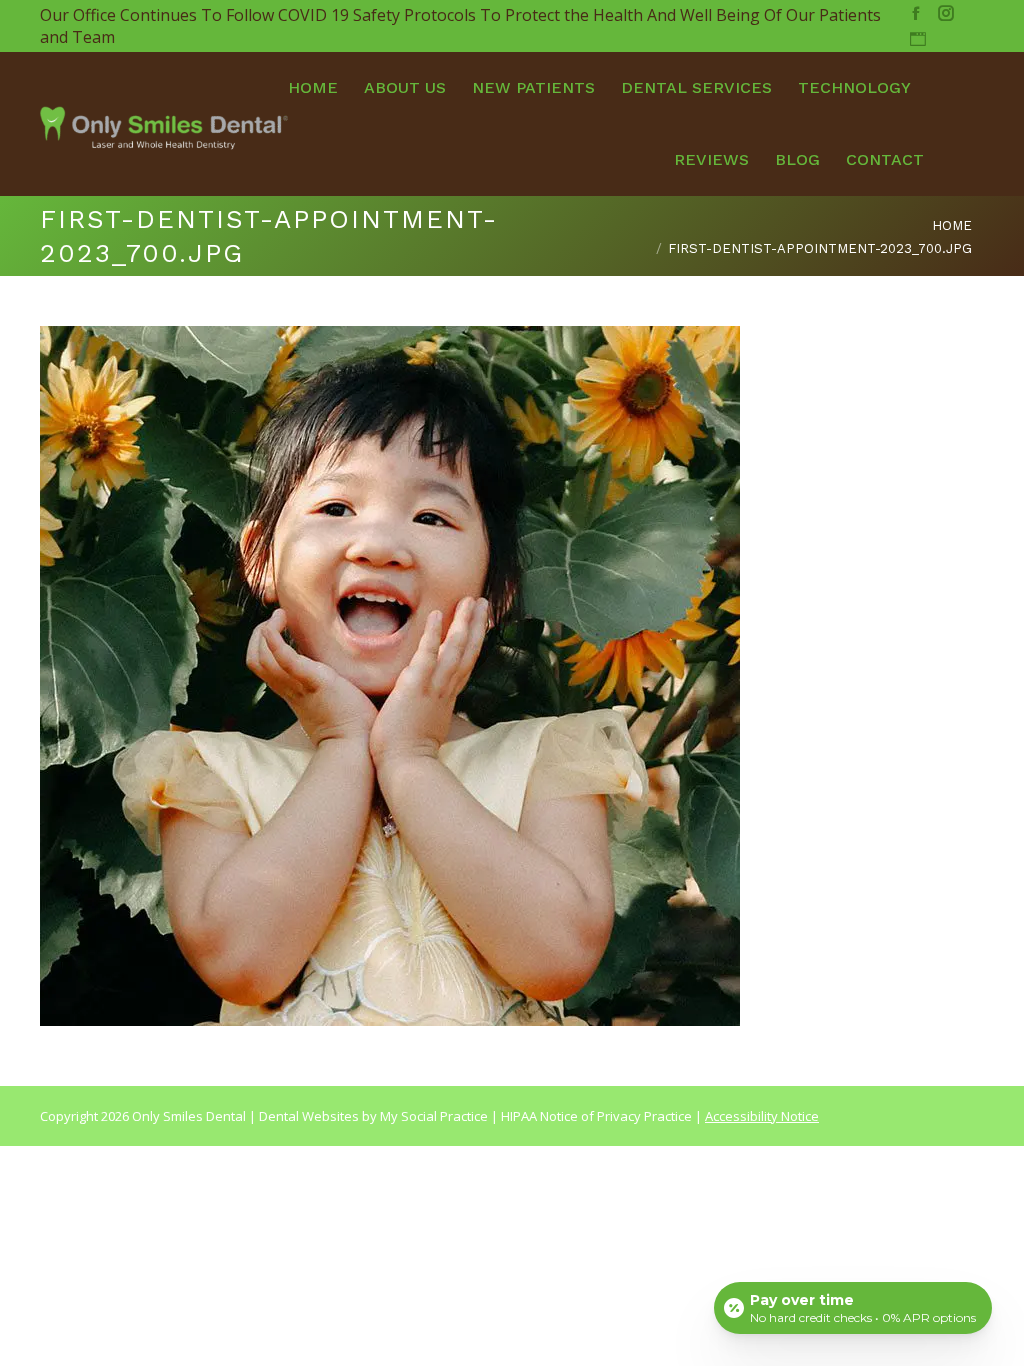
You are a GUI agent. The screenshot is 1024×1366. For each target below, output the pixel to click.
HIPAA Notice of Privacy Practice (596, 1116)
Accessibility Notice (762, 1116)
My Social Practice (432, 1116)
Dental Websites (309, 1116)
